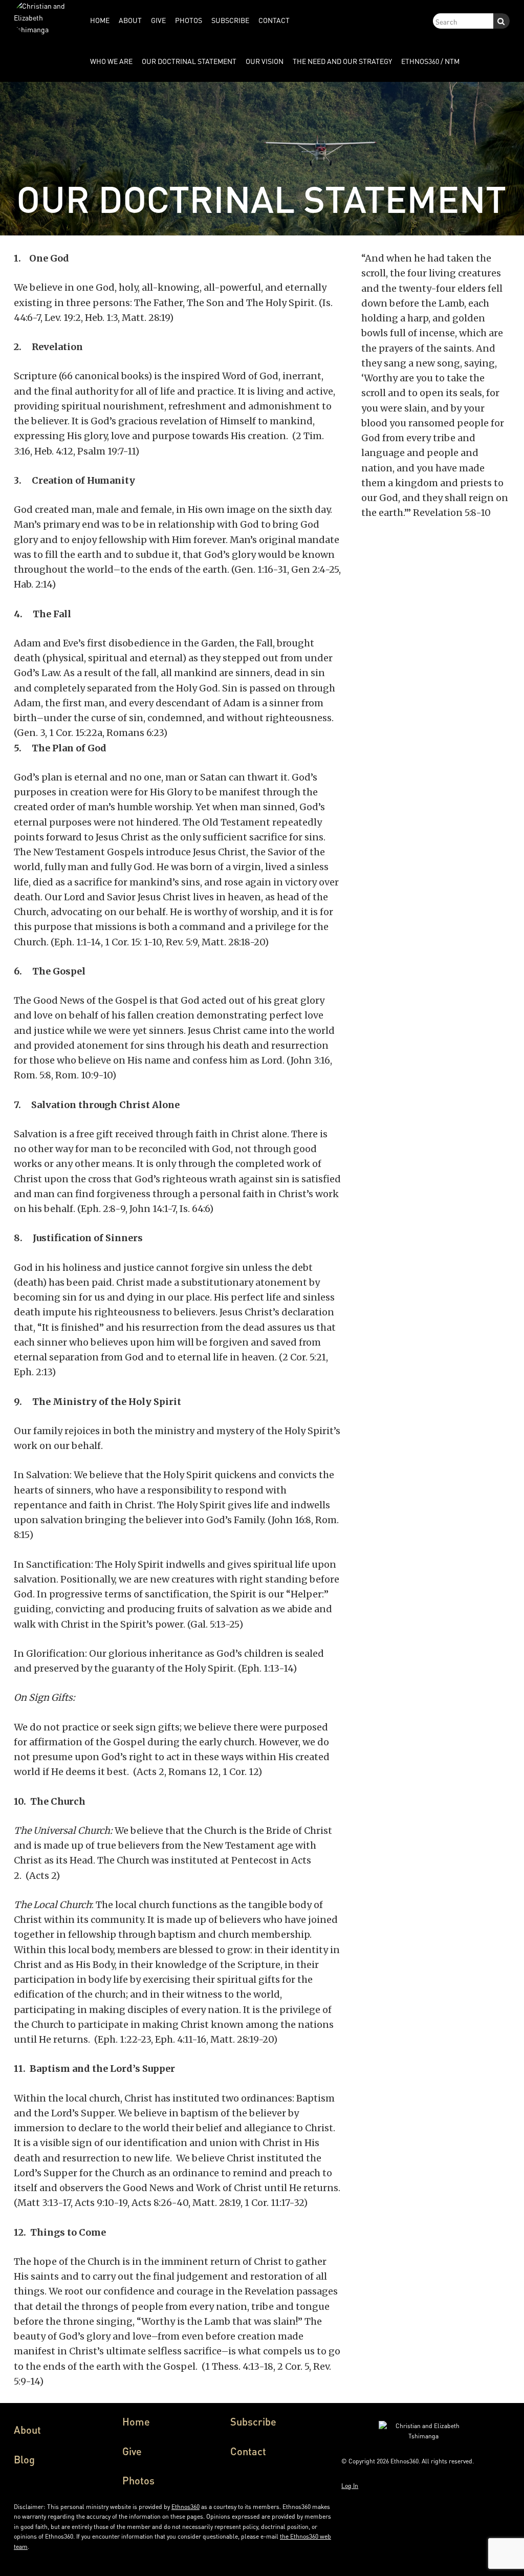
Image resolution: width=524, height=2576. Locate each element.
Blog (24, 2459)
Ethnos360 (185, 2507)
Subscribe (253, 2421)
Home (136, 2421)
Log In (350, 2486)
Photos (138, 2480)
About (27, 2430)
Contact (248, 2451)
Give (132, 2451)
